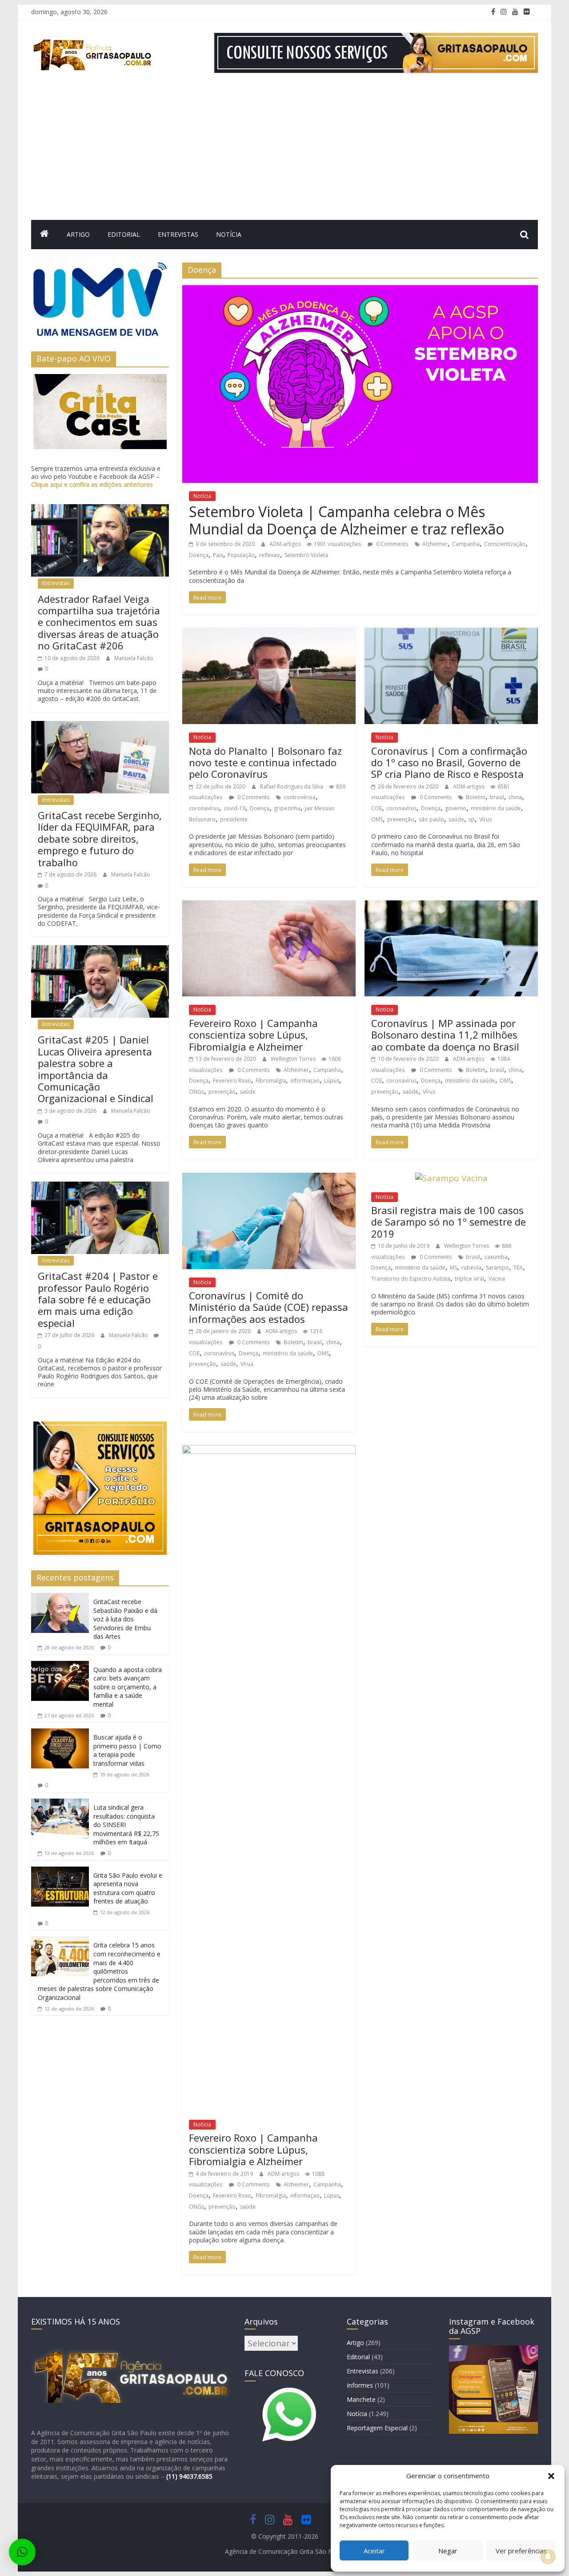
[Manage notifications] (548, 2556)
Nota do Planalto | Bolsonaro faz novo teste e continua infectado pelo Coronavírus (265, 762)
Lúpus (332, 1081)
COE (377, 808)
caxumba (496, 1257)
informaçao (305, 1081)
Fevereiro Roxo (232, 1081)
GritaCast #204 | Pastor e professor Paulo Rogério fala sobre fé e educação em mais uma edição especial (98, 1299)
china (515, 797)
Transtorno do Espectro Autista (411, 1279)
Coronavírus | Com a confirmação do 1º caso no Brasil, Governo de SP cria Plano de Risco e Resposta (449, 762)
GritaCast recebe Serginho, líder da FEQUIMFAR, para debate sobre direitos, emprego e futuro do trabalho (100, 839)
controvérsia (300, 797)
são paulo (431, 819)
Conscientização (505, 544)
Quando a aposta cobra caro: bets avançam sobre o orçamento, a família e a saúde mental (128, 1687)
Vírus (485, 819)
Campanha (466, 544)
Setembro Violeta (306, 555)
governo (456, 808)
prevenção (401, 819)
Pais (218, 555)
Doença (199, 555)
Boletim (476, 797)
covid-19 (234, 808)
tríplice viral (469, 1279)
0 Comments (391, 544)
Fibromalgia (271, 1081)
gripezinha (287, 808)
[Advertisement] (284, 153)
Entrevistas (178, 234)
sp (472, 819)
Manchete (361, 2399)
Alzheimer (435, 544)
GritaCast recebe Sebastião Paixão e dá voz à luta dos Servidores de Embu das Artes (125, 1619)
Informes (360, 2385)
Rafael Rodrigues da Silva (292, 786)
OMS (377, 819)
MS (453, 1268)
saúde (456, 819)
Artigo (78, 234)
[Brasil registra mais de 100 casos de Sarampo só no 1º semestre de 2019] (451, 1178)
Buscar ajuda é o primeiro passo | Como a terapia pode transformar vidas (127, 1750)
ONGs (196, 1092)
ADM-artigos (286, 544)
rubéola (471, 1268)
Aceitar (374, 2551)
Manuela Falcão (134, 658)
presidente (234, 819)
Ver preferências (521, 2551)
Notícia (229, 234)
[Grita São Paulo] (44, 235)
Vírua (247, 1364)
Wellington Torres (294, 1059)
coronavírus (204, 808)
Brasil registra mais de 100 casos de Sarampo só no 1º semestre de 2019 (449, 1222)
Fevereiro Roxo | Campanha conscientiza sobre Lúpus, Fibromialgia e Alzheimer (253, 1035)
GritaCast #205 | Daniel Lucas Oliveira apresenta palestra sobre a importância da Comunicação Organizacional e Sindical (96, 1069)
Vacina (497, 1279)
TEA (518, 1268)
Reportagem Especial (377, 2428)
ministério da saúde (496, 808)
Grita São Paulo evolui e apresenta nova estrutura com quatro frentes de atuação (128, 1888)
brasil (497, 797)
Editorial (124, 234)
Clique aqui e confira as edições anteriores (92, 484)
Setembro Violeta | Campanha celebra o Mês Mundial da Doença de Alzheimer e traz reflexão (347, 520)
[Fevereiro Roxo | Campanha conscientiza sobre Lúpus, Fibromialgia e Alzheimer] (269, 906)
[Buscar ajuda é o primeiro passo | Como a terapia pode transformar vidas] (60, 1734)
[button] (551, 2476)
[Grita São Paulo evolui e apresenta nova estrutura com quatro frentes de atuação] (60, 1872)
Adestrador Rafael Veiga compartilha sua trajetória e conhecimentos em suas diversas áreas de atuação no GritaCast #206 (99, 622)
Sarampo (497, 1268)
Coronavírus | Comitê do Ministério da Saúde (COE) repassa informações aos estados (268, 1307)
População (241, 555)
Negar (448, 2551)
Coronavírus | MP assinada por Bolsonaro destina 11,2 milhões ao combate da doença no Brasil (445, 1035)
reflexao (270, 555)
